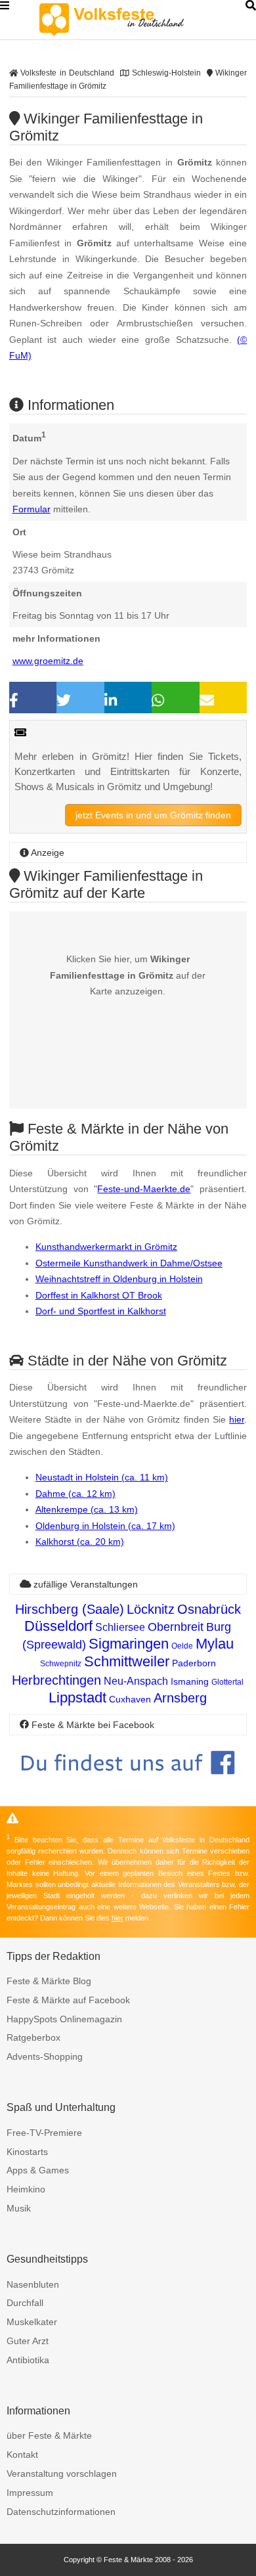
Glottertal (227, 1682)
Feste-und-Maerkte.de (144, 1189)
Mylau (215, 1644)
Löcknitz (151, 1609)
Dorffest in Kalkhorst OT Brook (99, 1295)
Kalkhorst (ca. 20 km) (80, 1542)
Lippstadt (77, 1698)
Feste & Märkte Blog (49, 1981)
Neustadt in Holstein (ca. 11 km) (102, 1477)
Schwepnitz (61, 1664)
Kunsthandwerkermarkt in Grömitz (106, 1247)
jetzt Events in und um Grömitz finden (153, 815)
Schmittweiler (127, 1661)
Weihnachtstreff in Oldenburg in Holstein (119, 1279)
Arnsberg (180, 1698)
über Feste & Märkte (49, 2435)
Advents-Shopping (45, 2056)
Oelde (182, 1646)
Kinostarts (27, 2152)
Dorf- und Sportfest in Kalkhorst (101, 1311)
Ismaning (190, 1681)
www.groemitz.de (48, 661)
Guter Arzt (28, 2341)
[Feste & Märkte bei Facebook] (128, 1784)
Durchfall (25, 2303)
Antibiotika (28, 2360)
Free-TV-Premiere (44, 2133)
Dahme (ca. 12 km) (75, 1494)
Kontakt (22, 2454)
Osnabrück (209, 1609)
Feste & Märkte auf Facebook (68, 2000)
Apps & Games (38, 2170)
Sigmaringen (129, 1644)
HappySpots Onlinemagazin (64, 2019)
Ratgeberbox (33, 2037)
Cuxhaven (130, 1699)
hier (237, 1419)
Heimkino (26, 2189)
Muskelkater (32, 2322)
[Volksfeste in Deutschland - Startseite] (131, 20)
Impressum (30, 2493)
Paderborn (194, 1663)
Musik (19, 2208)
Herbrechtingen (56, 1680)
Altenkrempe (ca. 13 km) (87, 1509)
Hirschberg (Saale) (70, 1609)
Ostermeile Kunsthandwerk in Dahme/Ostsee (129, 1263)
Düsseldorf (58, 1626)
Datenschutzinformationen (61, 2512)
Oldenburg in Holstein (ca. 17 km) (105, 1526)
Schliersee (120, 1627)
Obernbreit (176, 1627)
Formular (32, 509)
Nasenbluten (33, 2284)
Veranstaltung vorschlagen (62, 2474)
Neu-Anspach (136, 1681)
